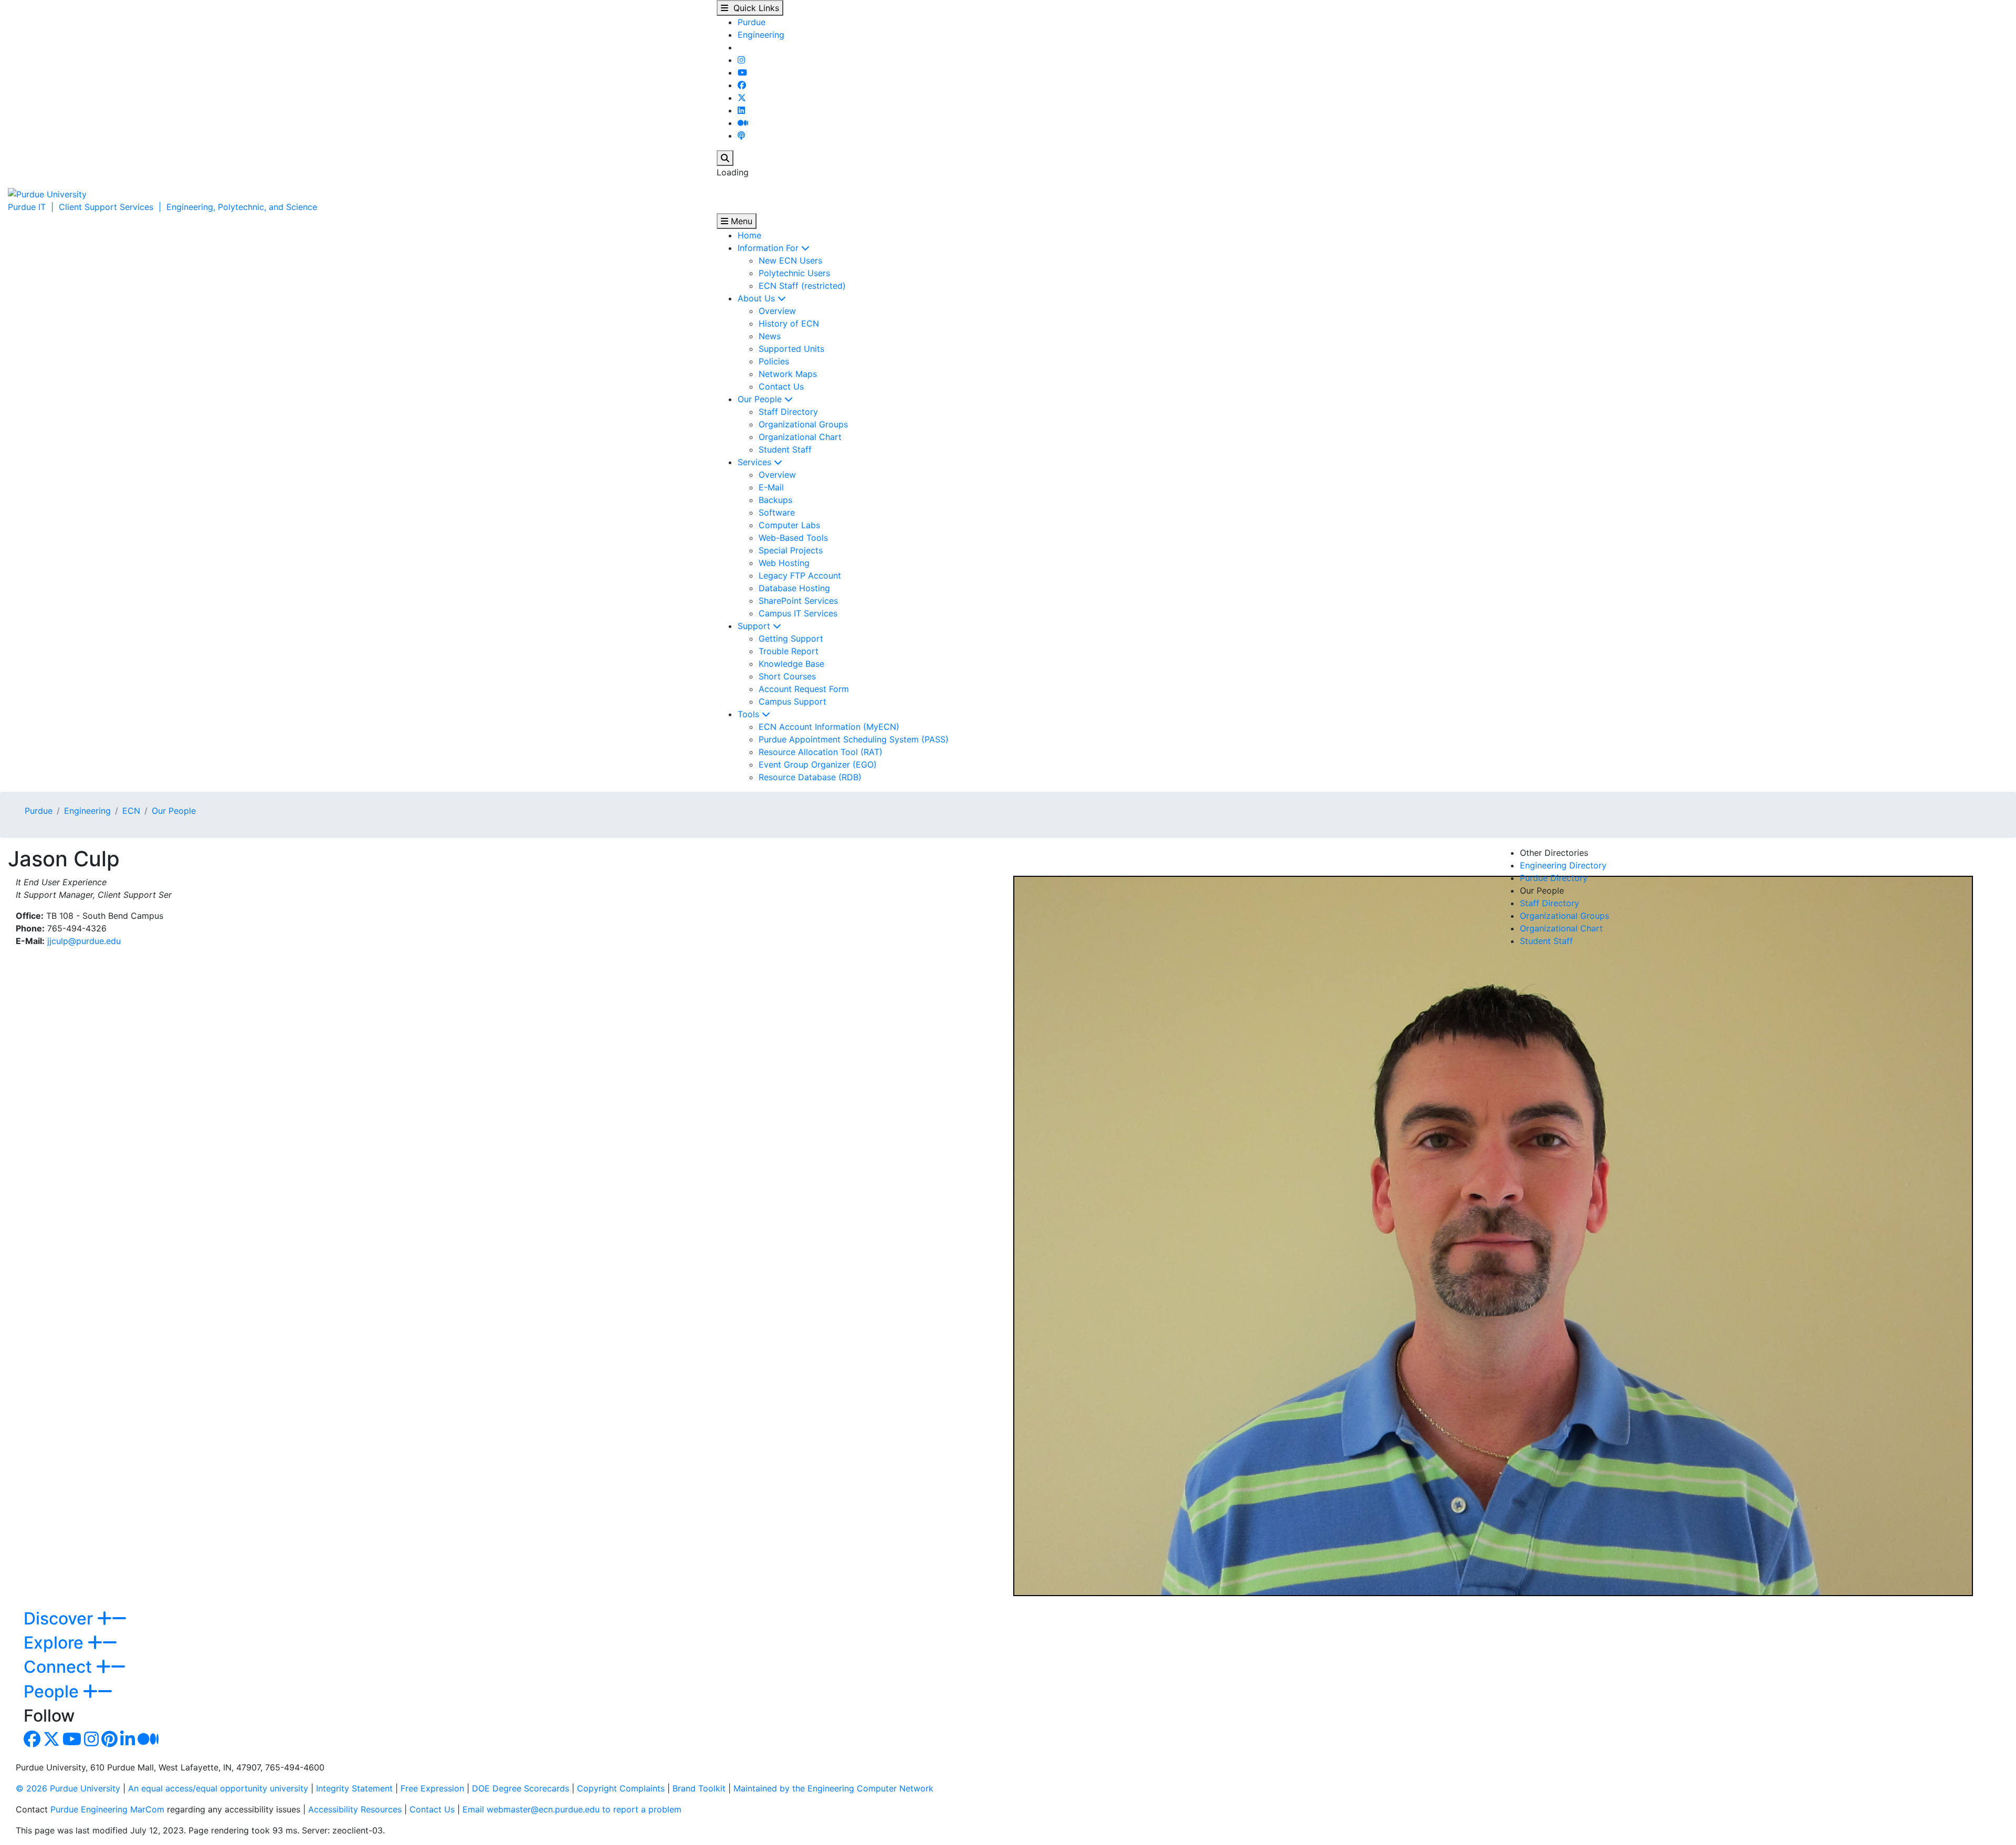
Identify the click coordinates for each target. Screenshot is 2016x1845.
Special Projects (791, 550)
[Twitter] (742, 98)
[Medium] (743, 123)
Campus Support (792, 701)
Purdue (752, 22)
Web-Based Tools (793, 538)
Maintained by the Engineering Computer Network (833, 1788)
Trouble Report (789, 651)
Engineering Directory (1563, 865)
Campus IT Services (798, 613)
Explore (56, 1643)
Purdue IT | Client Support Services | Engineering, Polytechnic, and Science (162, 207)
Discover (60, 1618)
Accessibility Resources (355, 1809)
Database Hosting (794, 588)
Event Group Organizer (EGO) (818, 764)
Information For (769, 248)
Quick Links (754, 8)
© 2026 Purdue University (68, 1788)
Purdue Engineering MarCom (107, 1809)
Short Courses (787, 676)
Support (755, 626)
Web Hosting (784, 563)
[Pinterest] (109, 1742)
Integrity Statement (354, 1788)
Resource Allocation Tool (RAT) (821, 752)
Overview (777, 311)
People (53, 1691)
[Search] (725, 158)
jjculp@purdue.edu (84, 941)
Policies (774, 361)
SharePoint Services (798, 601)
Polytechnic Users (794, 273)
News (770, 336)
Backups (775, 500)
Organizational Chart (800, 437)
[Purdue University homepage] (47, 193)
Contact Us (781, 386)
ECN (131, 811)
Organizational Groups (803, 424)
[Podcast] (741, 135)
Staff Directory (788, 412)
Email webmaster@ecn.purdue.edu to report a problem (572, 1809)
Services (756, 462)
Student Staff (785, 449)
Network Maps (788, 374)
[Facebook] (742, 85)
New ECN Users (790, 260)
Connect (60, 1667)
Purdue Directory (1554, 878)
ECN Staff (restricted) (802, 286)
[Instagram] (741, 60)
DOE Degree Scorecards (521, 1788)
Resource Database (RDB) (810, 777)
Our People (761, 399)
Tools (750, 714)
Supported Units (791, 349)
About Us (758, 298)
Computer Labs (789, 525)
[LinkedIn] (741, 110)
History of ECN (789, 323)
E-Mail (771, 487)
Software (777, 512)
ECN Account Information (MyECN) (829, 727)
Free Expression (432, 1788)
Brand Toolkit (699, 1788)
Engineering (761, 35)
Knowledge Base (791, 664)
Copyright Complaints (621, 1788)
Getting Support (791, 638)
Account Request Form (804, 689)
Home (749, 235)
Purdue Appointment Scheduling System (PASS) (854, 739)
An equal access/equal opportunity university (218, 1788)
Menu (740, 221)
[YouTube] (742, 72)
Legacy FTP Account (800, 575)
